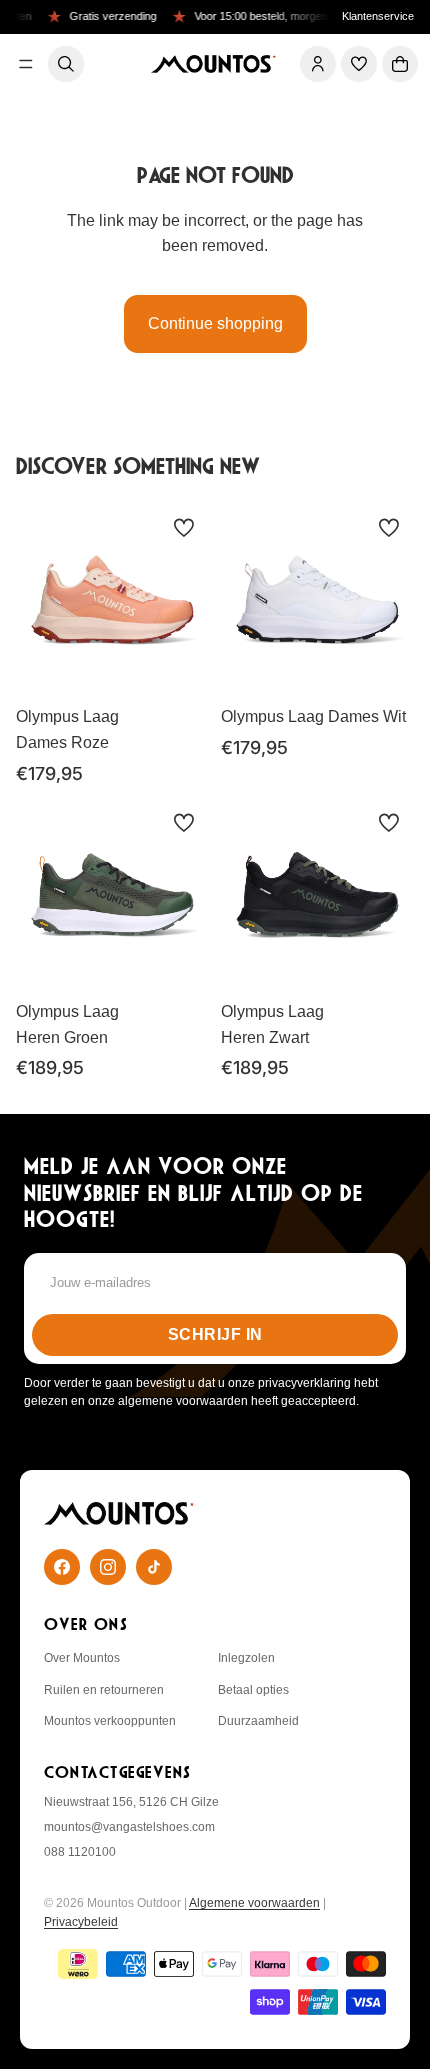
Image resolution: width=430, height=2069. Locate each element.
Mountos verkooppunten (110, 1721)
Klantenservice (378, 16)
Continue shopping (215, 323)
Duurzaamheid (258, 1721)
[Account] (318, 64)
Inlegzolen (246, 1658)
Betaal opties (253, 1690)
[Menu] (26, 64)
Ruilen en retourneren (104, 1690)
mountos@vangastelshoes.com (129, 1827)
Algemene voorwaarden (254, 1903)
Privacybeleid (81, 1922)
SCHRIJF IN (215, 1334)
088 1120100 (80, 1852)
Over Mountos (82, 1658)
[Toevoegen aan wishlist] (184, 528)
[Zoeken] (66, 64)
